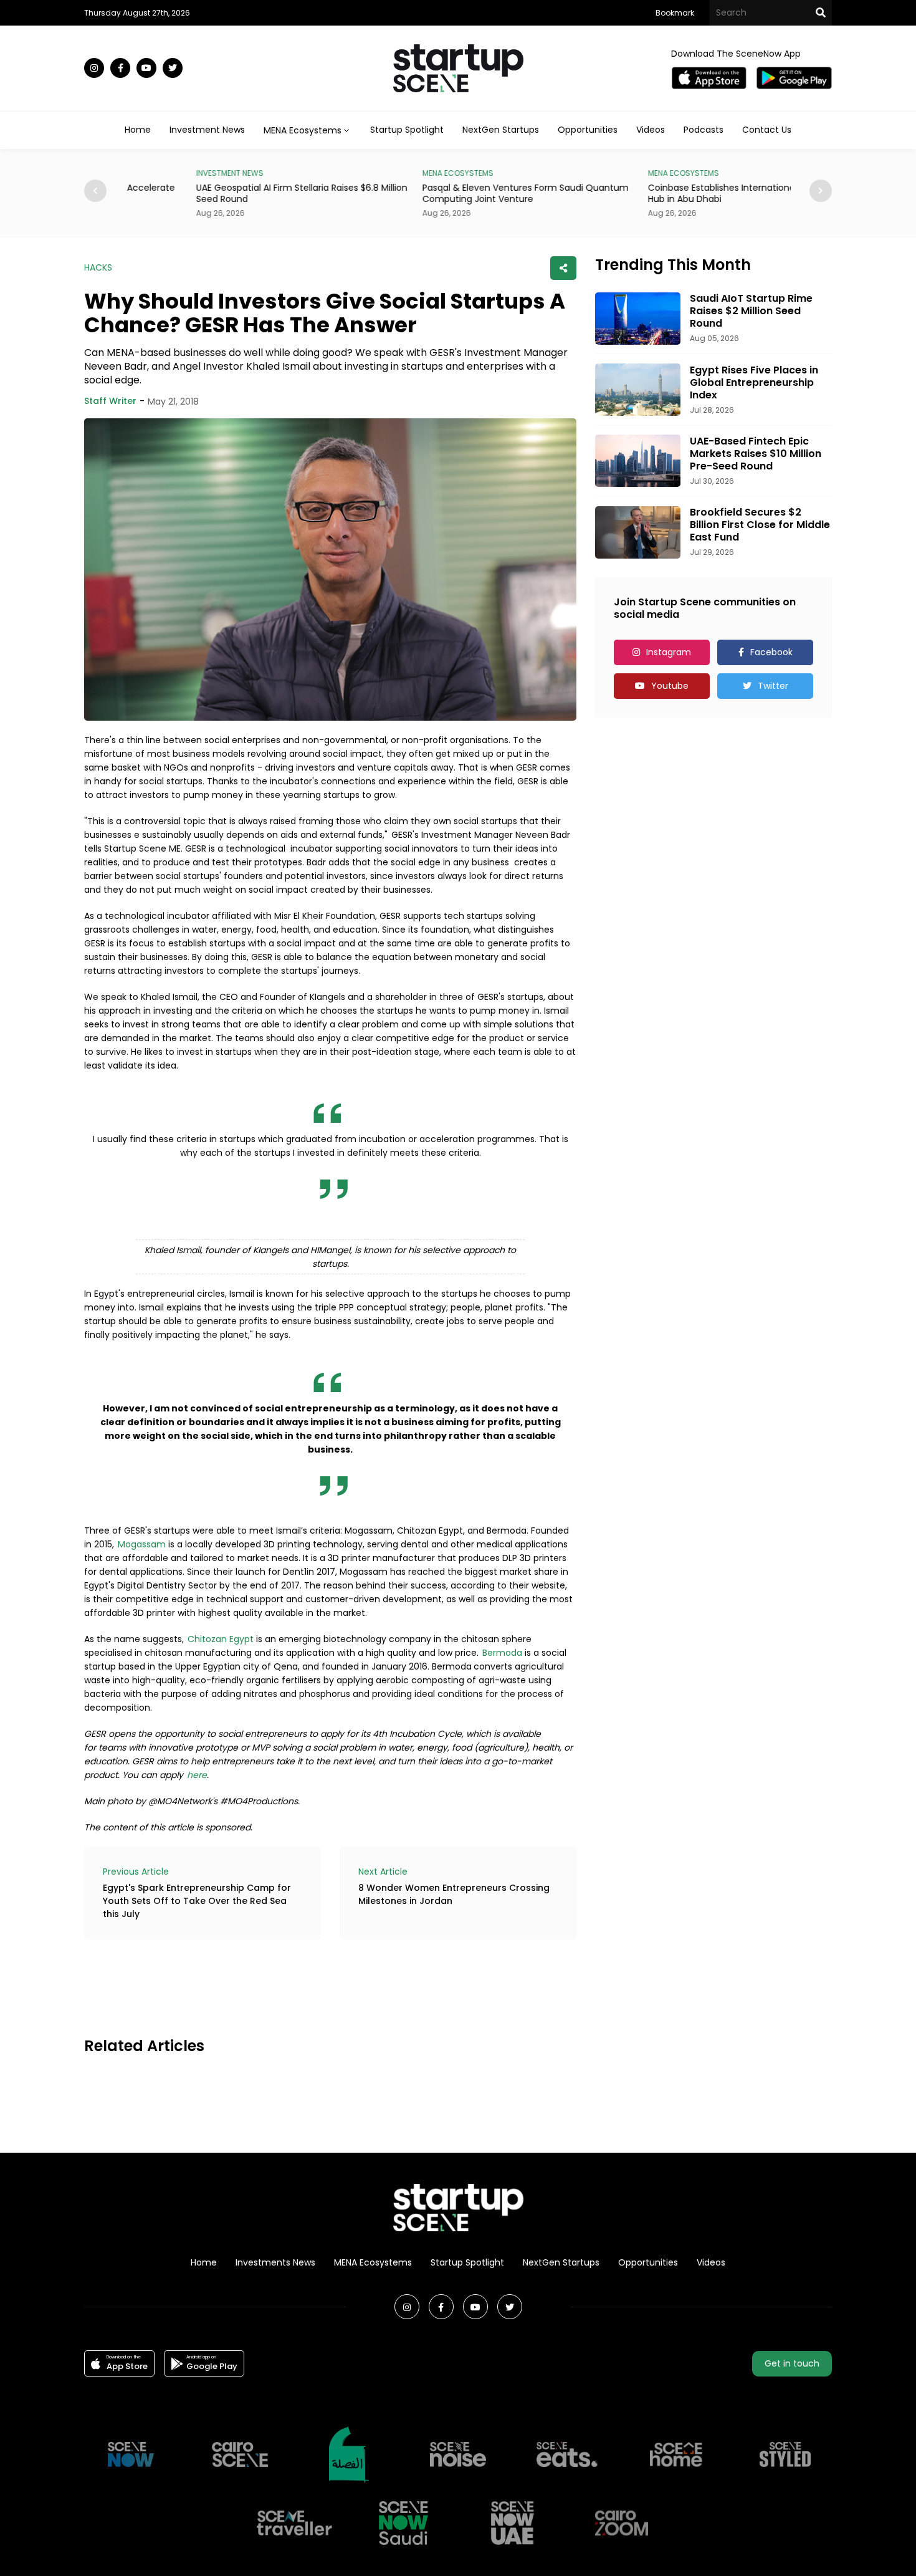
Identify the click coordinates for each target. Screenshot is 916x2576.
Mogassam (142, 1544)
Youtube (670, 686)
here (197, 1775)
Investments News (275, 2262)
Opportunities (588, 130)
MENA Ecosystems (373, 2262)
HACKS (98, 267)
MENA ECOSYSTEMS (387, 173)
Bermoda (502, 1653)
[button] (821, 191)
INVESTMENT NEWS (159, 173)
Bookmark (675, 13)
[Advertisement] (311, 1986)
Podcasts (704, 130)
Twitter (773, 686)
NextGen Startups (501, 130)
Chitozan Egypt (221, 1639)
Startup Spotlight (407, 130)
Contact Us (767, 130)
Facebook (771, 652)
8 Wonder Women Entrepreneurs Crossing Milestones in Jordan (454, 1894)
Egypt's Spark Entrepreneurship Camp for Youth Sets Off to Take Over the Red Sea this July (197, 1901)
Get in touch (792, 2363)
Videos (651, 130)
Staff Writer (110, 401)
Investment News (207, 130)
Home (138, 130)
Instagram (669, 652)
